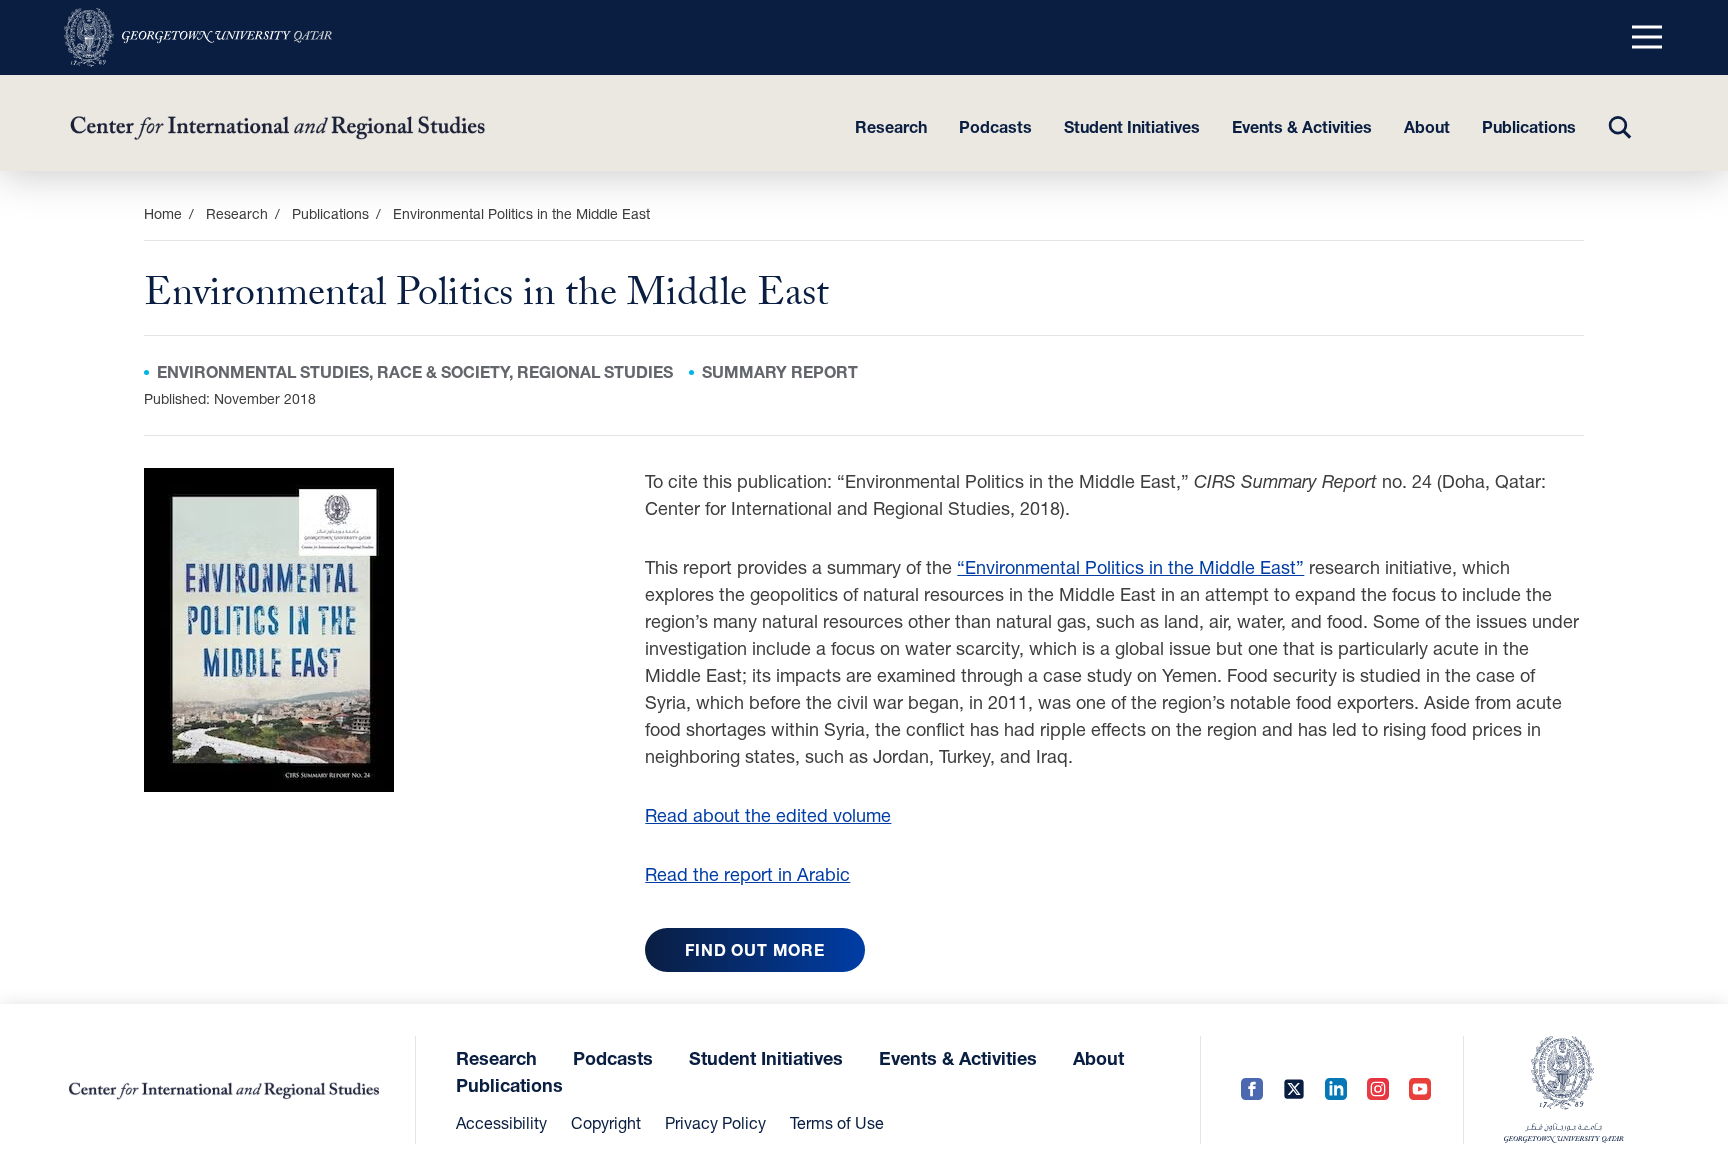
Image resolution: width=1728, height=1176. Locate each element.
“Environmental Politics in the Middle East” (1130, 567)
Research (891, 126)
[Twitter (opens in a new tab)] (1294, 1090)
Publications (1529, 126)
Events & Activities (1302, 126)
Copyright (606, 1122)
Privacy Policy (715, 1122)
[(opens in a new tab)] (198, 37)
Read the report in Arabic (747, 874)
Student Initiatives (1132, 126)
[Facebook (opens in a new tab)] (1252, 1090)
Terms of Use (837, 1122)
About (1427, 126)
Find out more (754, 949)
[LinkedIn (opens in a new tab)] (1336, 1090)
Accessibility (501, 1122)
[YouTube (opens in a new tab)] (1420, 1090)
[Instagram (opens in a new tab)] (1378, 1090)
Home (163, 213)
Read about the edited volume (768, 815)
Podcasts (995, 126)
